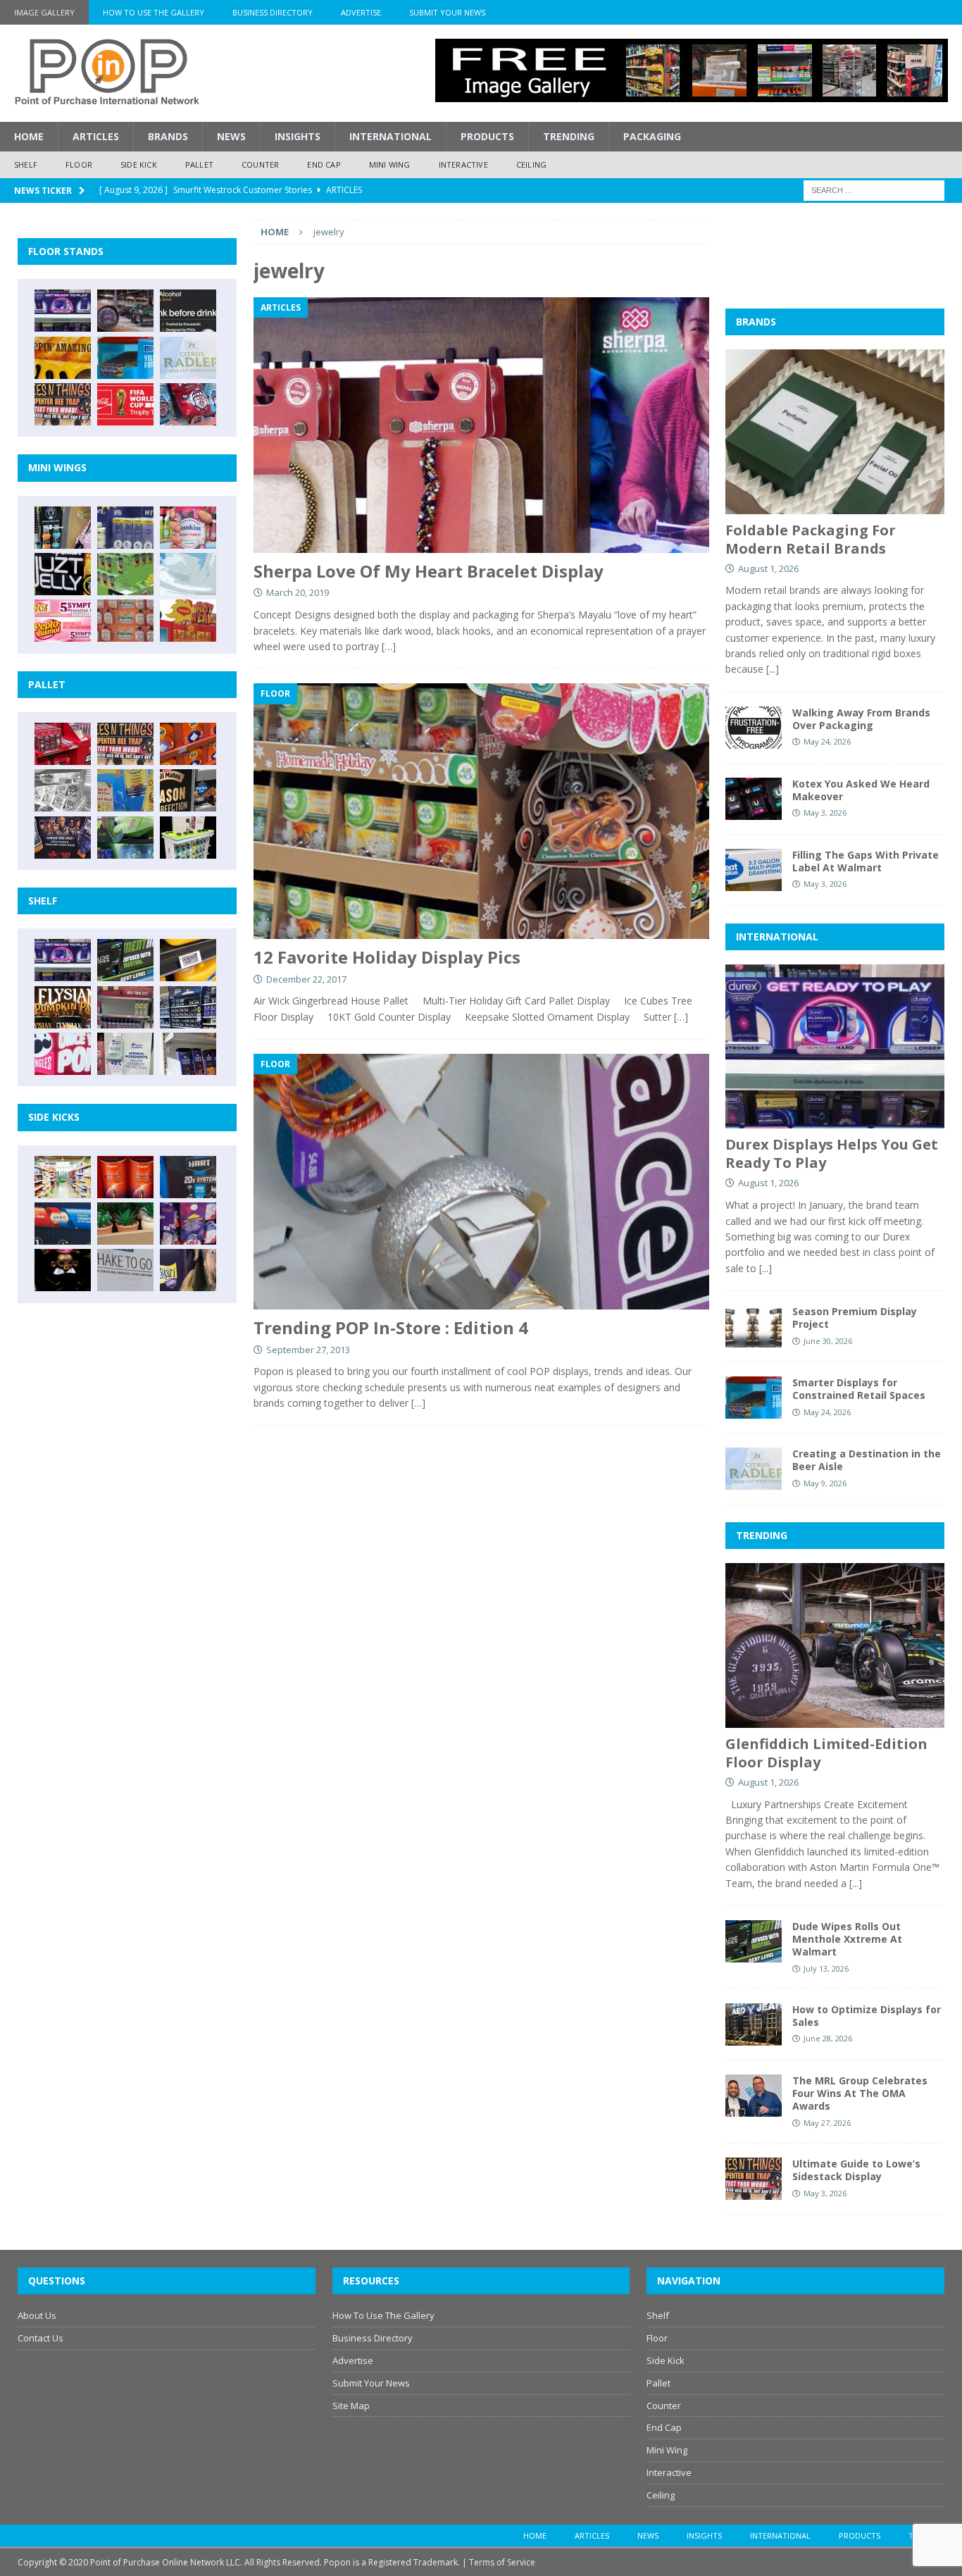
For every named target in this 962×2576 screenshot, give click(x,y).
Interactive (463, 164)
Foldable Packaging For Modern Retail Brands (811, 539)
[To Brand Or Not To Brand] (125, 1224)
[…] (389, 646)
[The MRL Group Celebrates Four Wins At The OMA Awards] (754, 2096)
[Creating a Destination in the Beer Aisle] (188, 358)
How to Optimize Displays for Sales (867, 2016)
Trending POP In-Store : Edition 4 (391, 1327)
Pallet (199, 164)
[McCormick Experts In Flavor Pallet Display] (188, 790)
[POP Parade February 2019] (125, 528)
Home (29, 136)
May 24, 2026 (827, 741)
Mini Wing (390, 164)
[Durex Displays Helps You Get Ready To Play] (63, 311)
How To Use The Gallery (154, 12)
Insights (298, 136)
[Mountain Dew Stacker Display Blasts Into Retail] (125, 838)
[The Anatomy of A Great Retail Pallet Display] (63, 744)
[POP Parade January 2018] (188, 574)
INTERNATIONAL (777, 937)
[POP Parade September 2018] (63, 574)
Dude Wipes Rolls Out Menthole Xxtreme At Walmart (847, 1939)
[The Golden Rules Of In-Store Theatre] (125, 1007)
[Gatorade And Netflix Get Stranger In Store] (63, 838)
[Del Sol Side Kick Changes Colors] (188, 1224)
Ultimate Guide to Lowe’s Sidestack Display (856, 2170)
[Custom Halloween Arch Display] (63, 1007)
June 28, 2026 (828, 2038)
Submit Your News (447, 12)
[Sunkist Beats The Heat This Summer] (188, 528)
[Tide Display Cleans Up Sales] (188, 744)
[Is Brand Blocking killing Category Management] (188, 1007)
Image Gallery (44, 12)
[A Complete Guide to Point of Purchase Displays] (63, 1177)
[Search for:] (874, 189)
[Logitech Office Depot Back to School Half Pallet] (188, 838)
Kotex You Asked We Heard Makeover (861, 790)
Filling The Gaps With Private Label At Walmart (866, 861)
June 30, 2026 (828, 1341)
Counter (260, 164)
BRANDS (756, 322)
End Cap (324, 164)
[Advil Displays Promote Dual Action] (63, 1224)
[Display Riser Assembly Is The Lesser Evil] (188, 404)
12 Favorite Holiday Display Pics (387, 957)
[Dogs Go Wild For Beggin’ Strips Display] (188, 1270)
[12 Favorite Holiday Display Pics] (481, 811)
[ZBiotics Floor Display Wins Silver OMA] (188, 311)
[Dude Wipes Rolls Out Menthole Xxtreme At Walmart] (125, 960)
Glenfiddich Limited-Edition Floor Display (826, 1753)
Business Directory (273, 12)
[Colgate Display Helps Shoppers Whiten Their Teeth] (125, 1177)
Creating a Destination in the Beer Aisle (867, 1460)
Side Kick (139, 164)
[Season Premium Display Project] (754, 1326)
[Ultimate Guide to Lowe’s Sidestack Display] (63, 404)
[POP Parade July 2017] (125, 621)
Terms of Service (502, 2562)
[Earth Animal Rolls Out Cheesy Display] (63, 358)
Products (487, 136)
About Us (37, 2315)
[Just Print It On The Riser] (125, 1270)
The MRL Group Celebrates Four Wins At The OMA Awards (860, 2093)
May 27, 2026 (827, 2123)
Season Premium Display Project (855, 1318)
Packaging (652, 136)
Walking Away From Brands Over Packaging (861, 719)
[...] (773, 669)
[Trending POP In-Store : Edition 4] (481, 1182)
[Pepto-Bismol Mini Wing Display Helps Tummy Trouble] (63, 621)
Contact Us (40, 2338)
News (231, 136)
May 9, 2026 (825, 1483)
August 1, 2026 (768, 568)
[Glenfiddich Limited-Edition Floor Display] (125, 311)
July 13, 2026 (826, 1968)
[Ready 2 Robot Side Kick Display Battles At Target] (63, 1270)
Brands (168, 136)
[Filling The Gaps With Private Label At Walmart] (754, 870)
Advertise (361, 12)
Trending (569, 136)
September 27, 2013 (308, 1350)
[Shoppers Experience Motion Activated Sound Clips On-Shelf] (188, 1054)
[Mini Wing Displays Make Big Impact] (63, 528)
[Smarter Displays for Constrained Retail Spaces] (125, 358)
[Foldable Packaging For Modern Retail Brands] (835, 431)
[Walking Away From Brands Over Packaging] (754, 728)
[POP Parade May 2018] (125, 574)
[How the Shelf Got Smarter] (188, 960)
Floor (79, 164)
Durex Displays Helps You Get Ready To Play (832, 1153)
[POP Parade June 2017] (188, 621)
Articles (96, 136)
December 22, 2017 (306, 979)
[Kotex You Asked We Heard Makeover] (754, 799)
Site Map (351, 2406)
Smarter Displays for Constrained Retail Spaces (859, 1389)
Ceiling (531, 164)
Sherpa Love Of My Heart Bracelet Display (429, 571)
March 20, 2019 (298, 592)
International (391, 136)
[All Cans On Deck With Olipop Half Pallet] (125, 790)
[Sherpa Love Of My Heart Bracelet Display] (481, 425)
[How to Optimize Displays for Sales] (754, 2024)
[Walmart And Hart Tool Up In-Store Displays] (188, 1177)
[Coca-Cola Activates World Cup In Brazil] (125, 404)
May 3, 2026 (825, 813)
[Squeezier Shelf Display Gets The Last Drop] (125, 1054)
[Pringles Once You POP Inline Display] (63, 1054)
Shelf (26, 164)
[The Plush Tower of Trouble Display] (63, 790)
